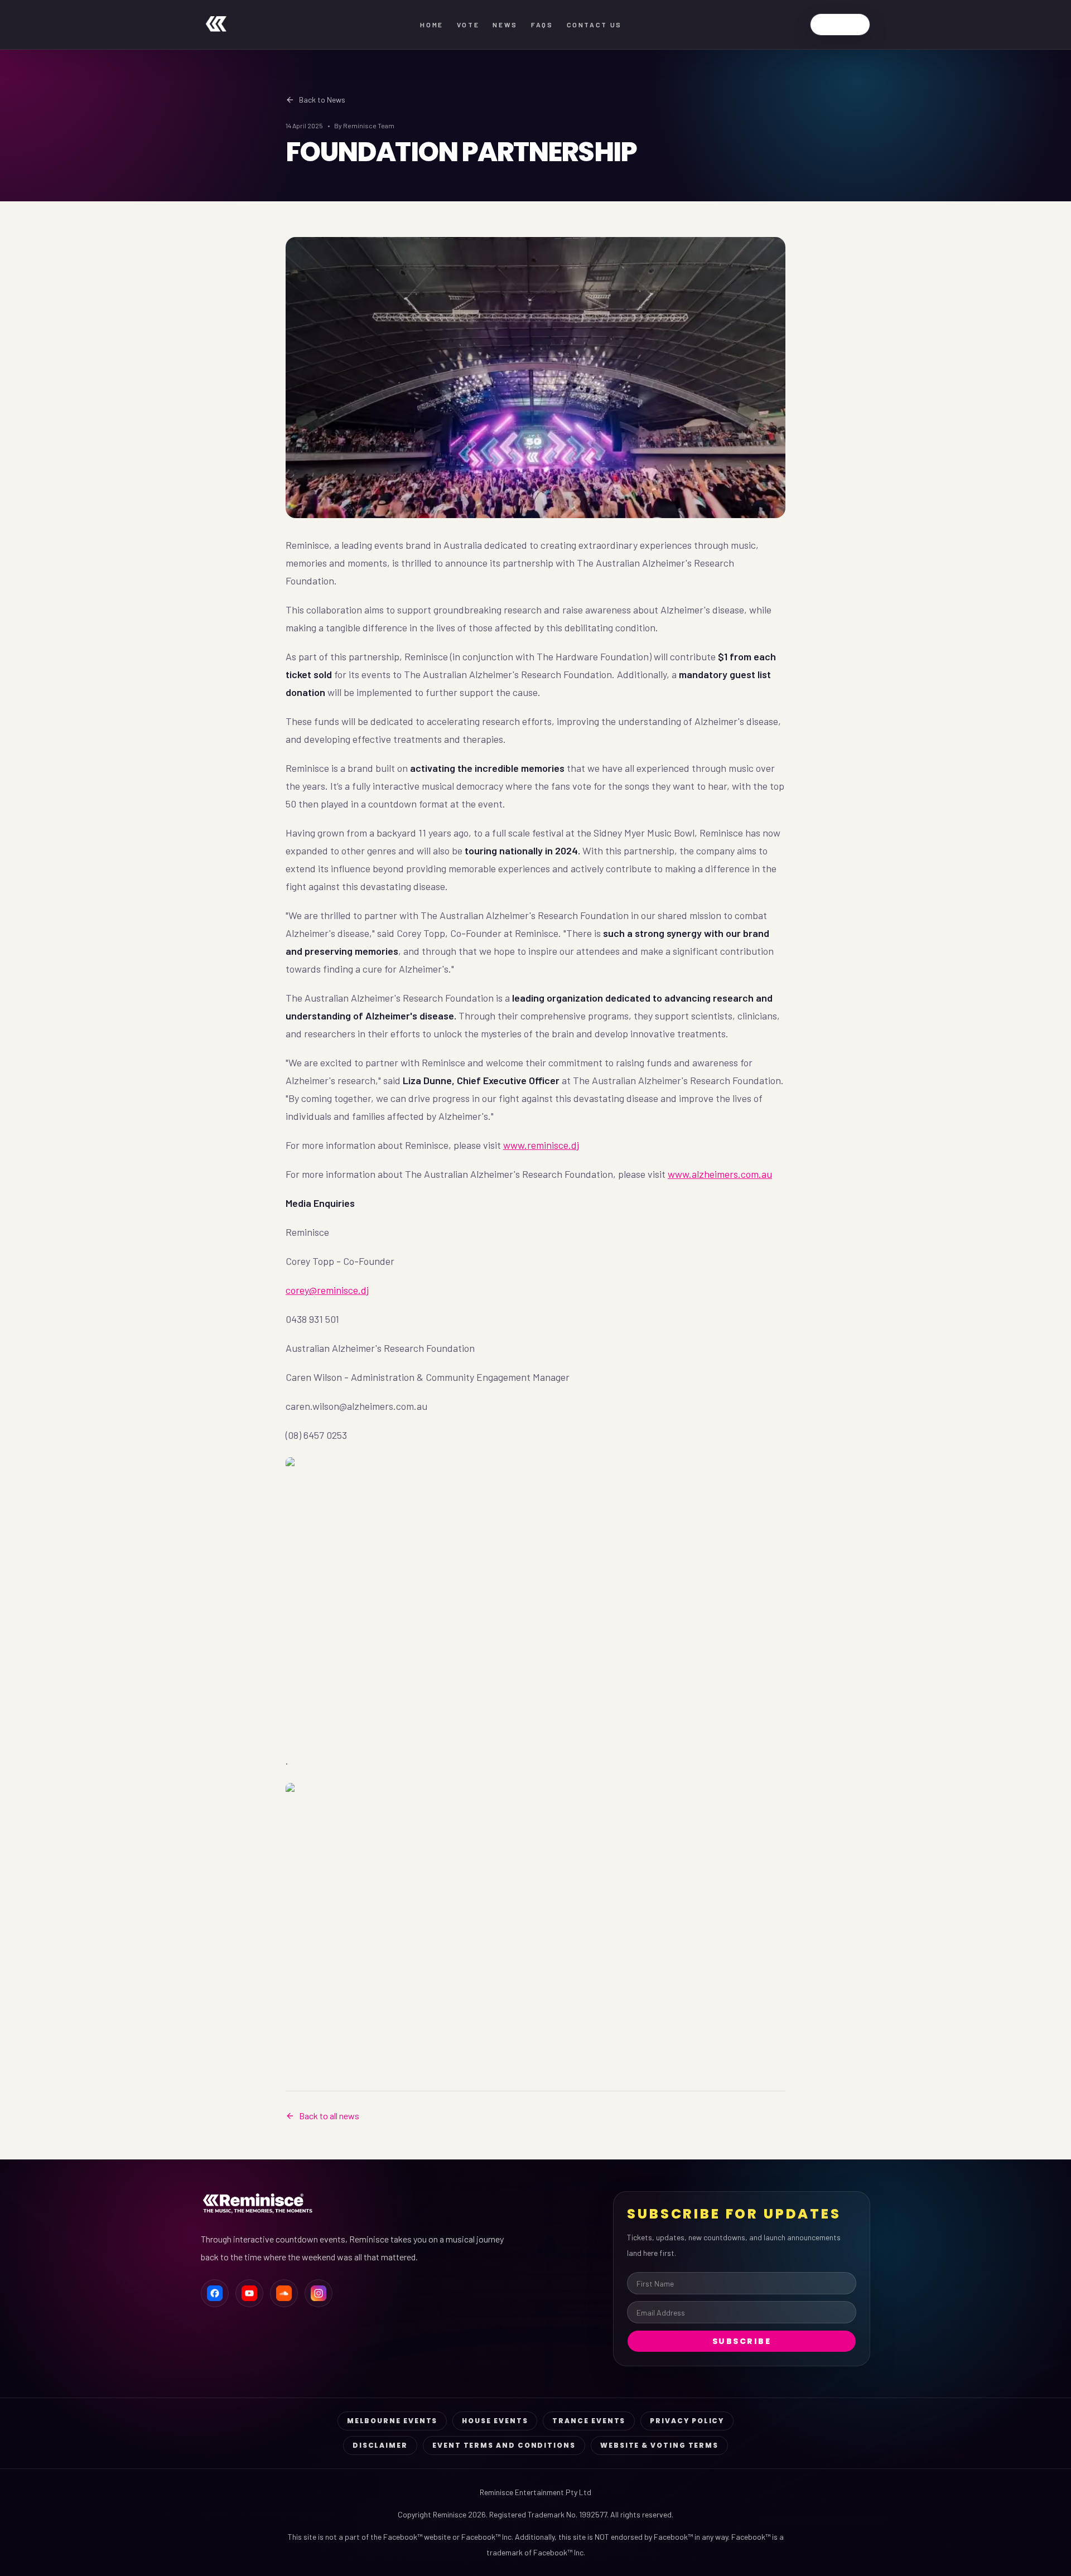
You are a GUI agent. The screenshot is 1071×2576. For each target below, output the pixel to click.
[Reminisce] (216, 25)
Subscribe (742, 2341)
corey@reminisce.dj (327, 1290)
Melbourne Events (392, 2421)
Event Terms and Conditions (504, 2445)
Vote (468, 25)
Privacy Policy (687, 2421)
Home (432, 25)
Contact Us (594, 25)
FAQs (542, 25)
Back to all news (329, 2116)
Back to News (322, 100)
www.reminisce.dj (541, 1145)
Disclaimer (380, 2445)
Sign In (840, 24)
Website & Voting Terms (659, 2445)
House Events (495, 2421)
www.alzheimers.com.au (720, 1174)
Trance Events (589, 2421)
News (505, 25)
